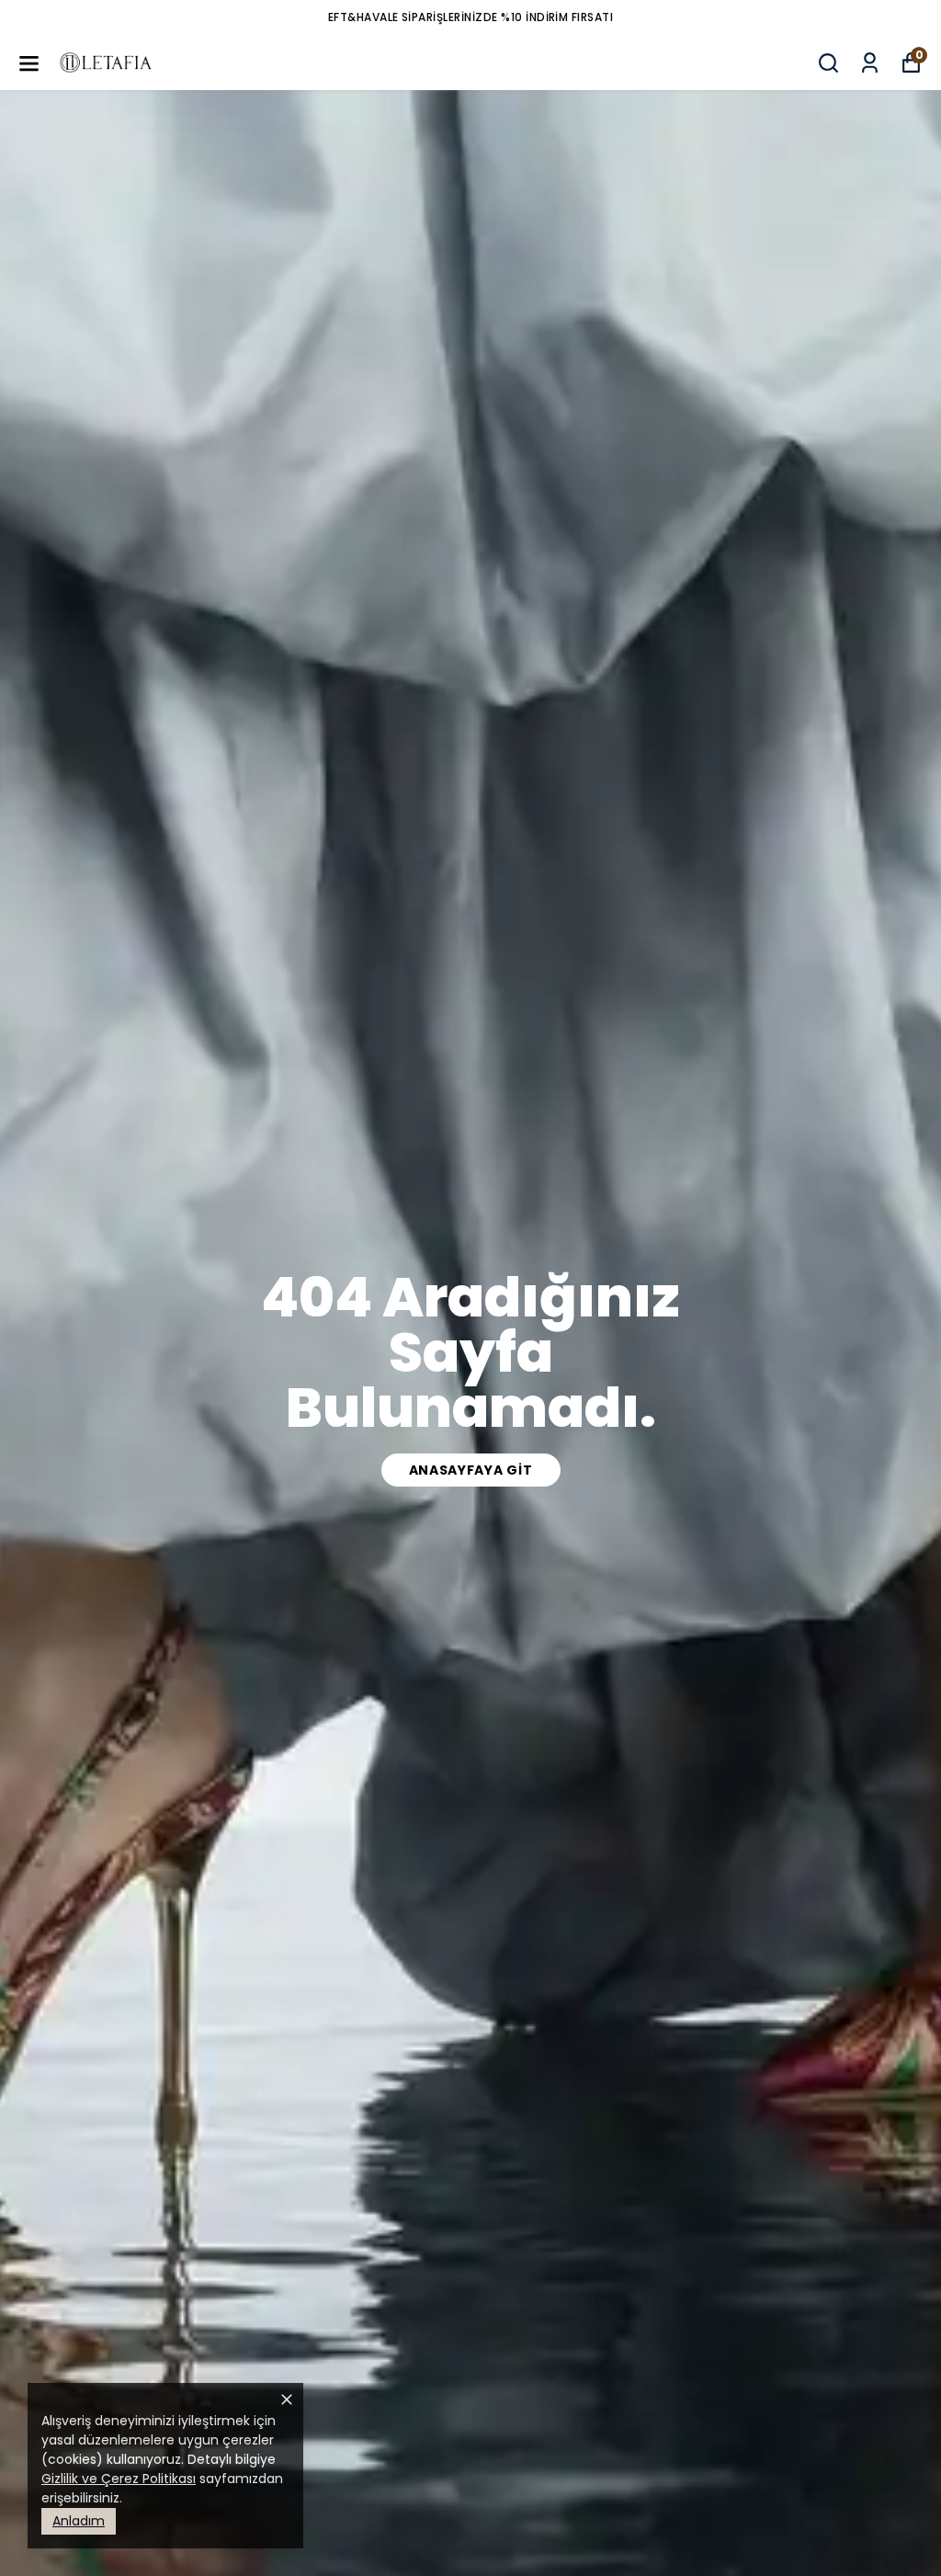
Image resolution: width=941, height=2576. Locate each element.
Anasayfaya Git (471, 1470)
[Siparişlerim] (870, 63)
